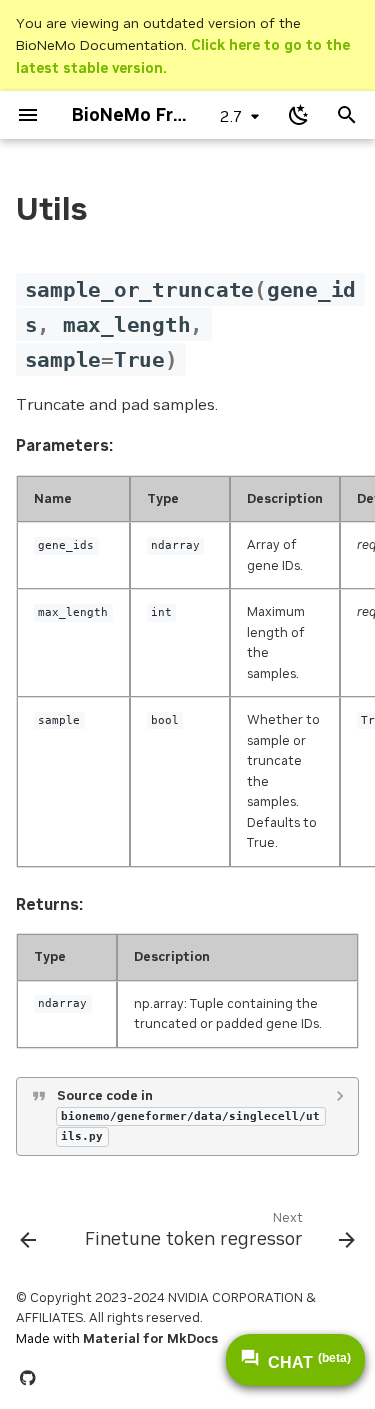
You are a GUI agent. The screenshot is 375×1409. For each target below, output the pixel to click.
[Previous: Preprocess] (28, 1234)
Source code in (188, 1115)
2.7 (231, 116)
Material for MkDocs (150, 1338)
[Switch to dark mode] (299, 115)
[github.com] (28, 1377)
